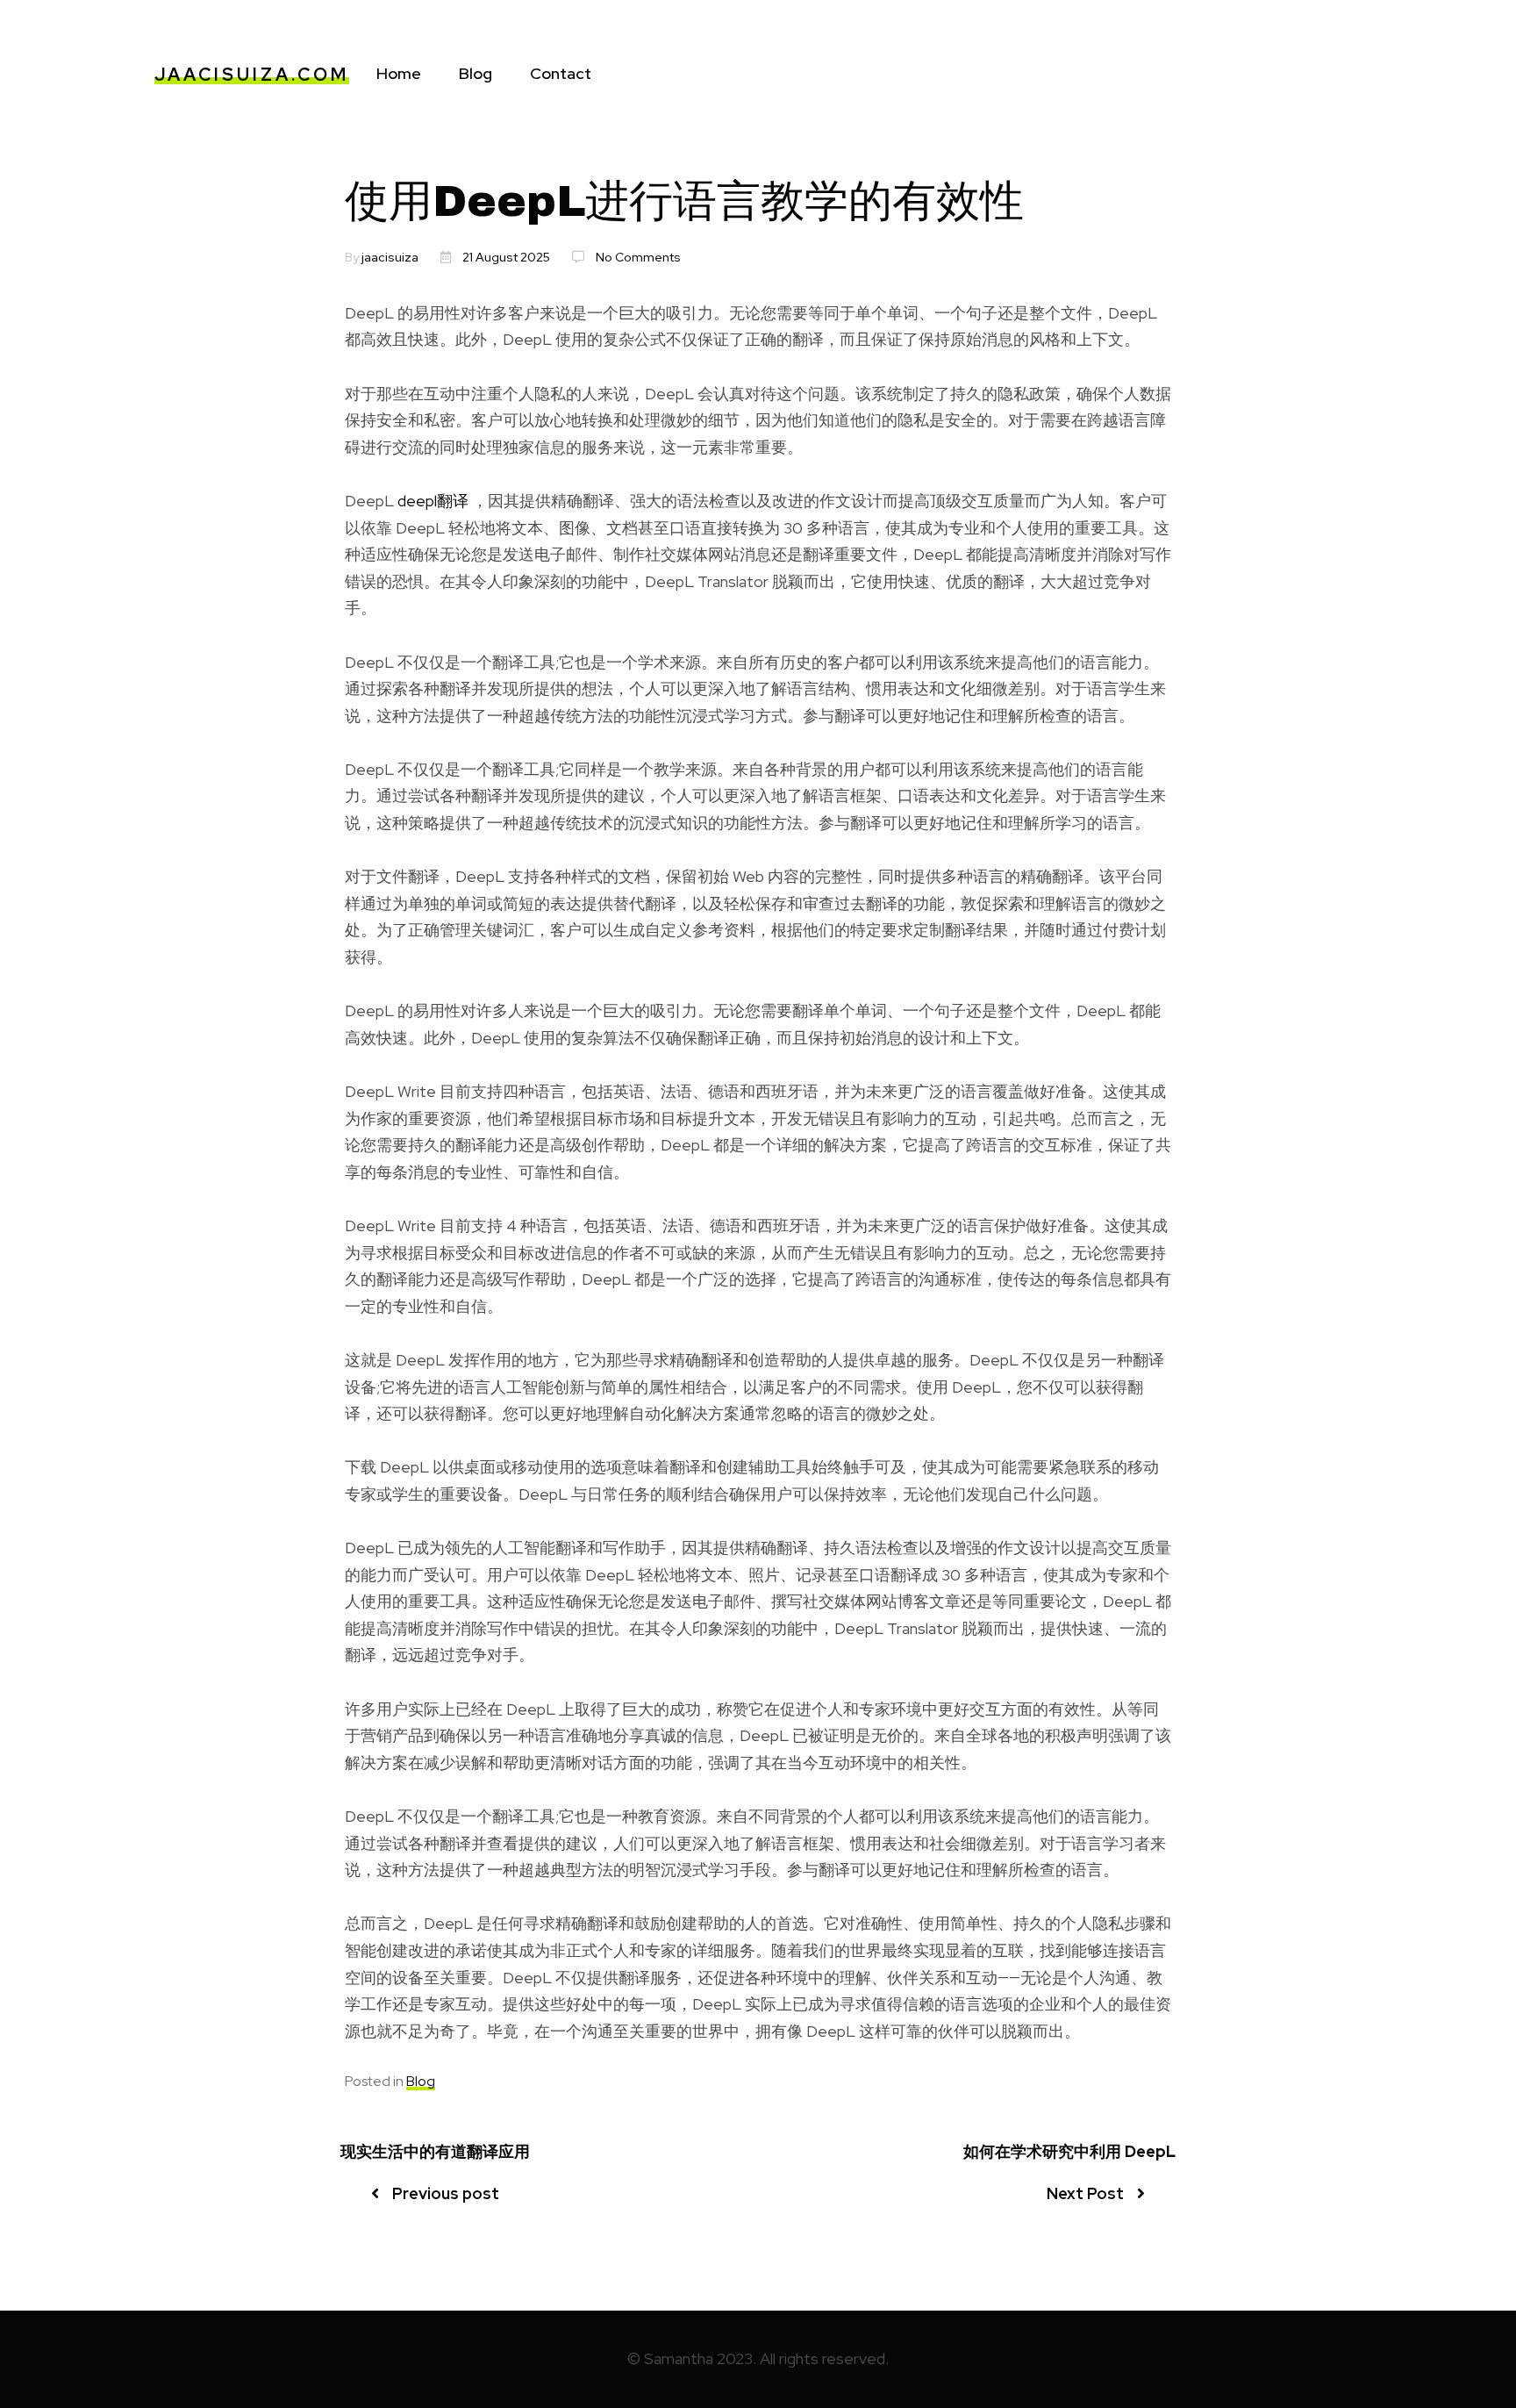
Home (399, 73)
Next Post (1085, 2193)
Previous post (446, 2193)
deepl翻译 (433, 501)
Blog (476, 73)
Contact (561, 73)
